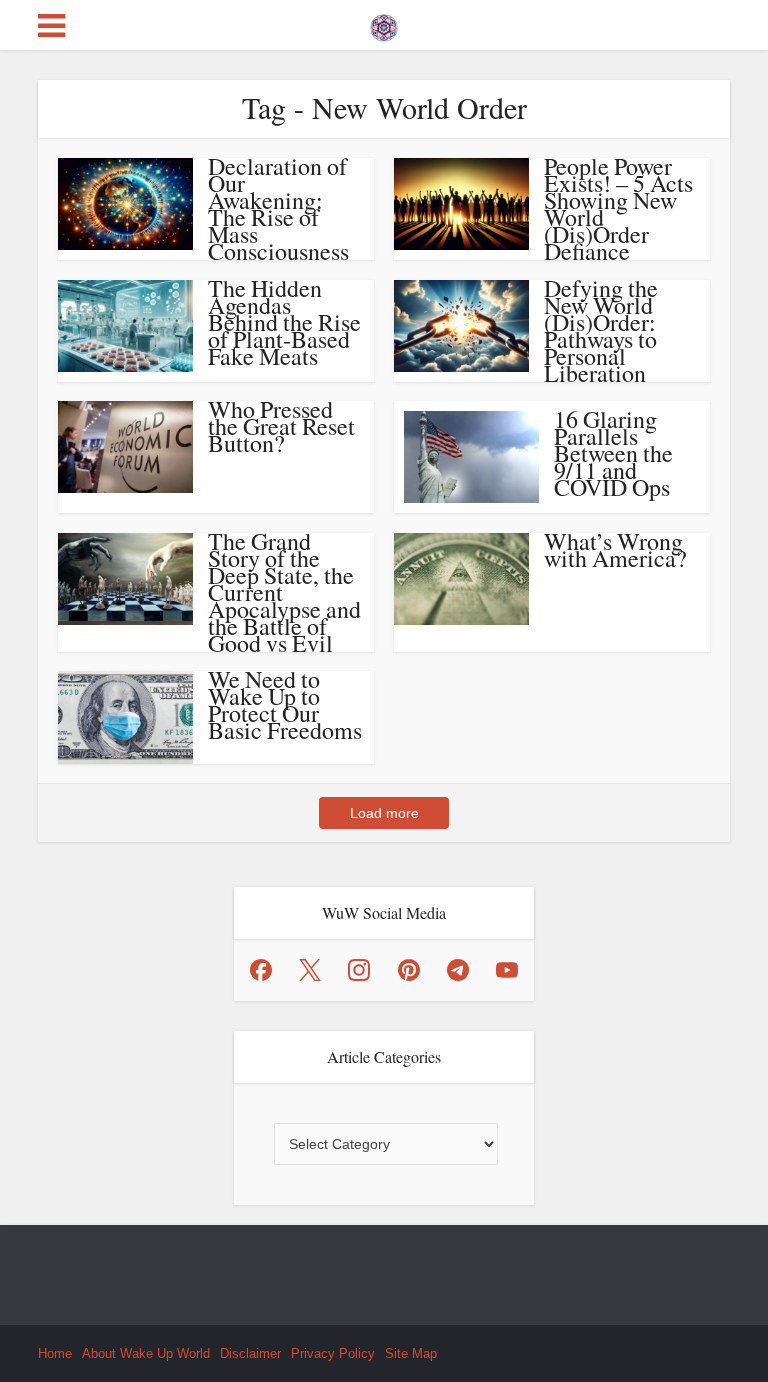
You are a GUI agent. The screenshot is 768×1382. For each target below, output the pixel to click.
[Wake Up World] (384, 23)
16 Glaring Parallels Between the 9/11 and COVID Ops (613, 453)
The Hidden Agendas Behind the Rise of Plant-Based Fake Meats (284, 322)
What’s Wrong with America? (615, 549)
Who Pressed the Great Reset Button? (281, 426)
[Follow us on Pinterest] (409, 970)
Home (55, 1353)
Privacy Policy (333, 1353)
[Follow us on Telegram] (458, 970)
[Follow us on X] (310, 970)
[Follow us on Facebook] (261, 970)
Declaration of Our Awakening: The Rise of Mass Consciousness (278, 208)
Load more (384, 813)
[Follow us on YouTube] (507, 970)
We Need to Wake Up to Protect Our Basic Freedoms (285, 704)
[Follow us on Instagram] (359, 970)
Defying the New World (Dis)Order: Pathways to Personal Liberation (601, 330)
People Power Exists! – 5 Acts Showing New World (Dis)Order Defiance (618, 208)
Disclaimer (250, 1353)
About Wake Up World (146, 1353)
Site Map (411, 1353)
